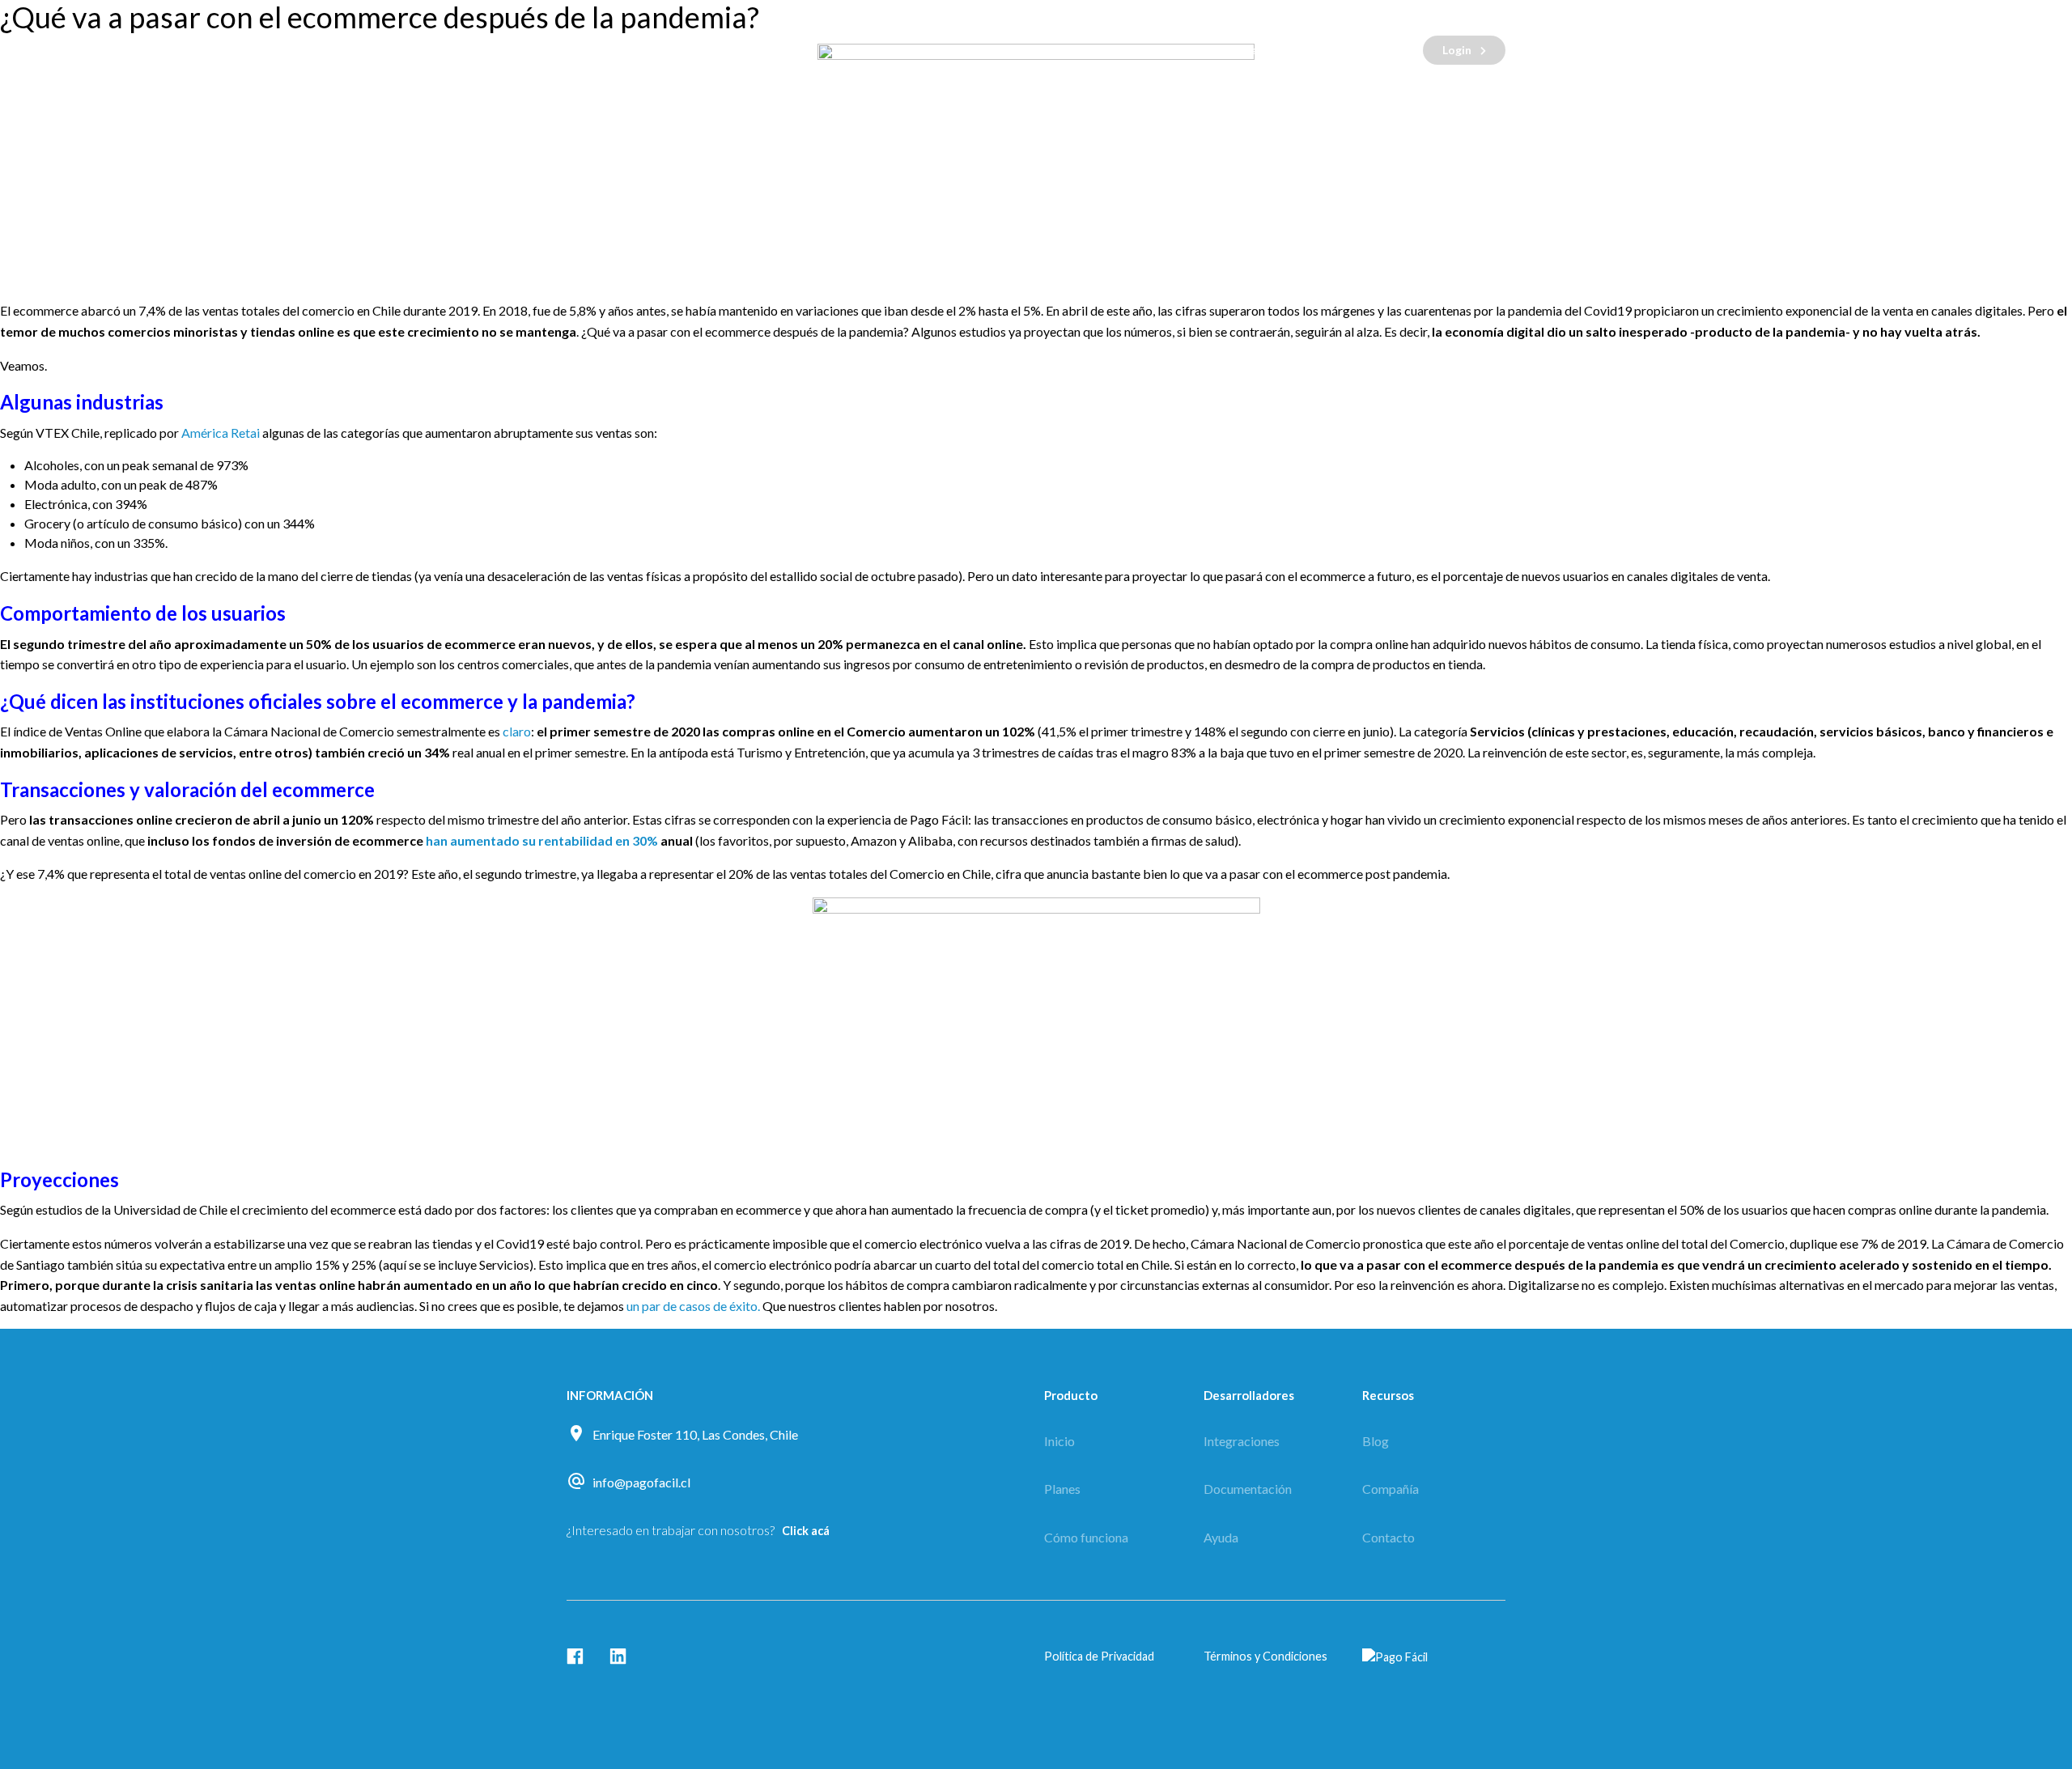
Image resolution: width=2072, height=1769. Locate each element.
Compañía (1391, 1489)
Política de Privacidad (1099, 1656)
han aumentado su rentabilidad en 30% (542, 840)
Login (1457, 50)
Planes (1140, 50)
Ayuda (1221, 1537)
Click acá (806, 1531)
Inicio (1059, 1441)
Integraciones (1242, 1441)
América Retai (221, 433)
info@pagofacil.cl (641, 1482)
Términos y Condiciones (1265, 1656)
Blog (1352, 50)
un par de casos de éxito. (693, 1306)
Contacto (1249, 50)
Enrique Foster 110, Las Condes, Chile (695, 1434)
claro (517, 731)
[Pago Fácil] (664, 50)
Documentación (1248, 1489)
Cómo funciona (1017, 50)
